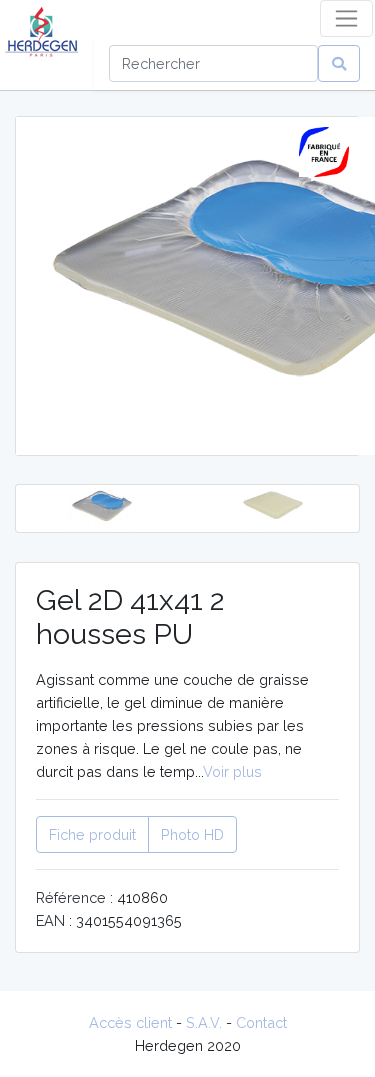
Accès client (130, 1022)
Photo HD (192, 834)
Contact (261, 1022)
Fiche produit (92, 834)
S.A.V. (204, 1022)
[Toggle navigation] (346, 18)
